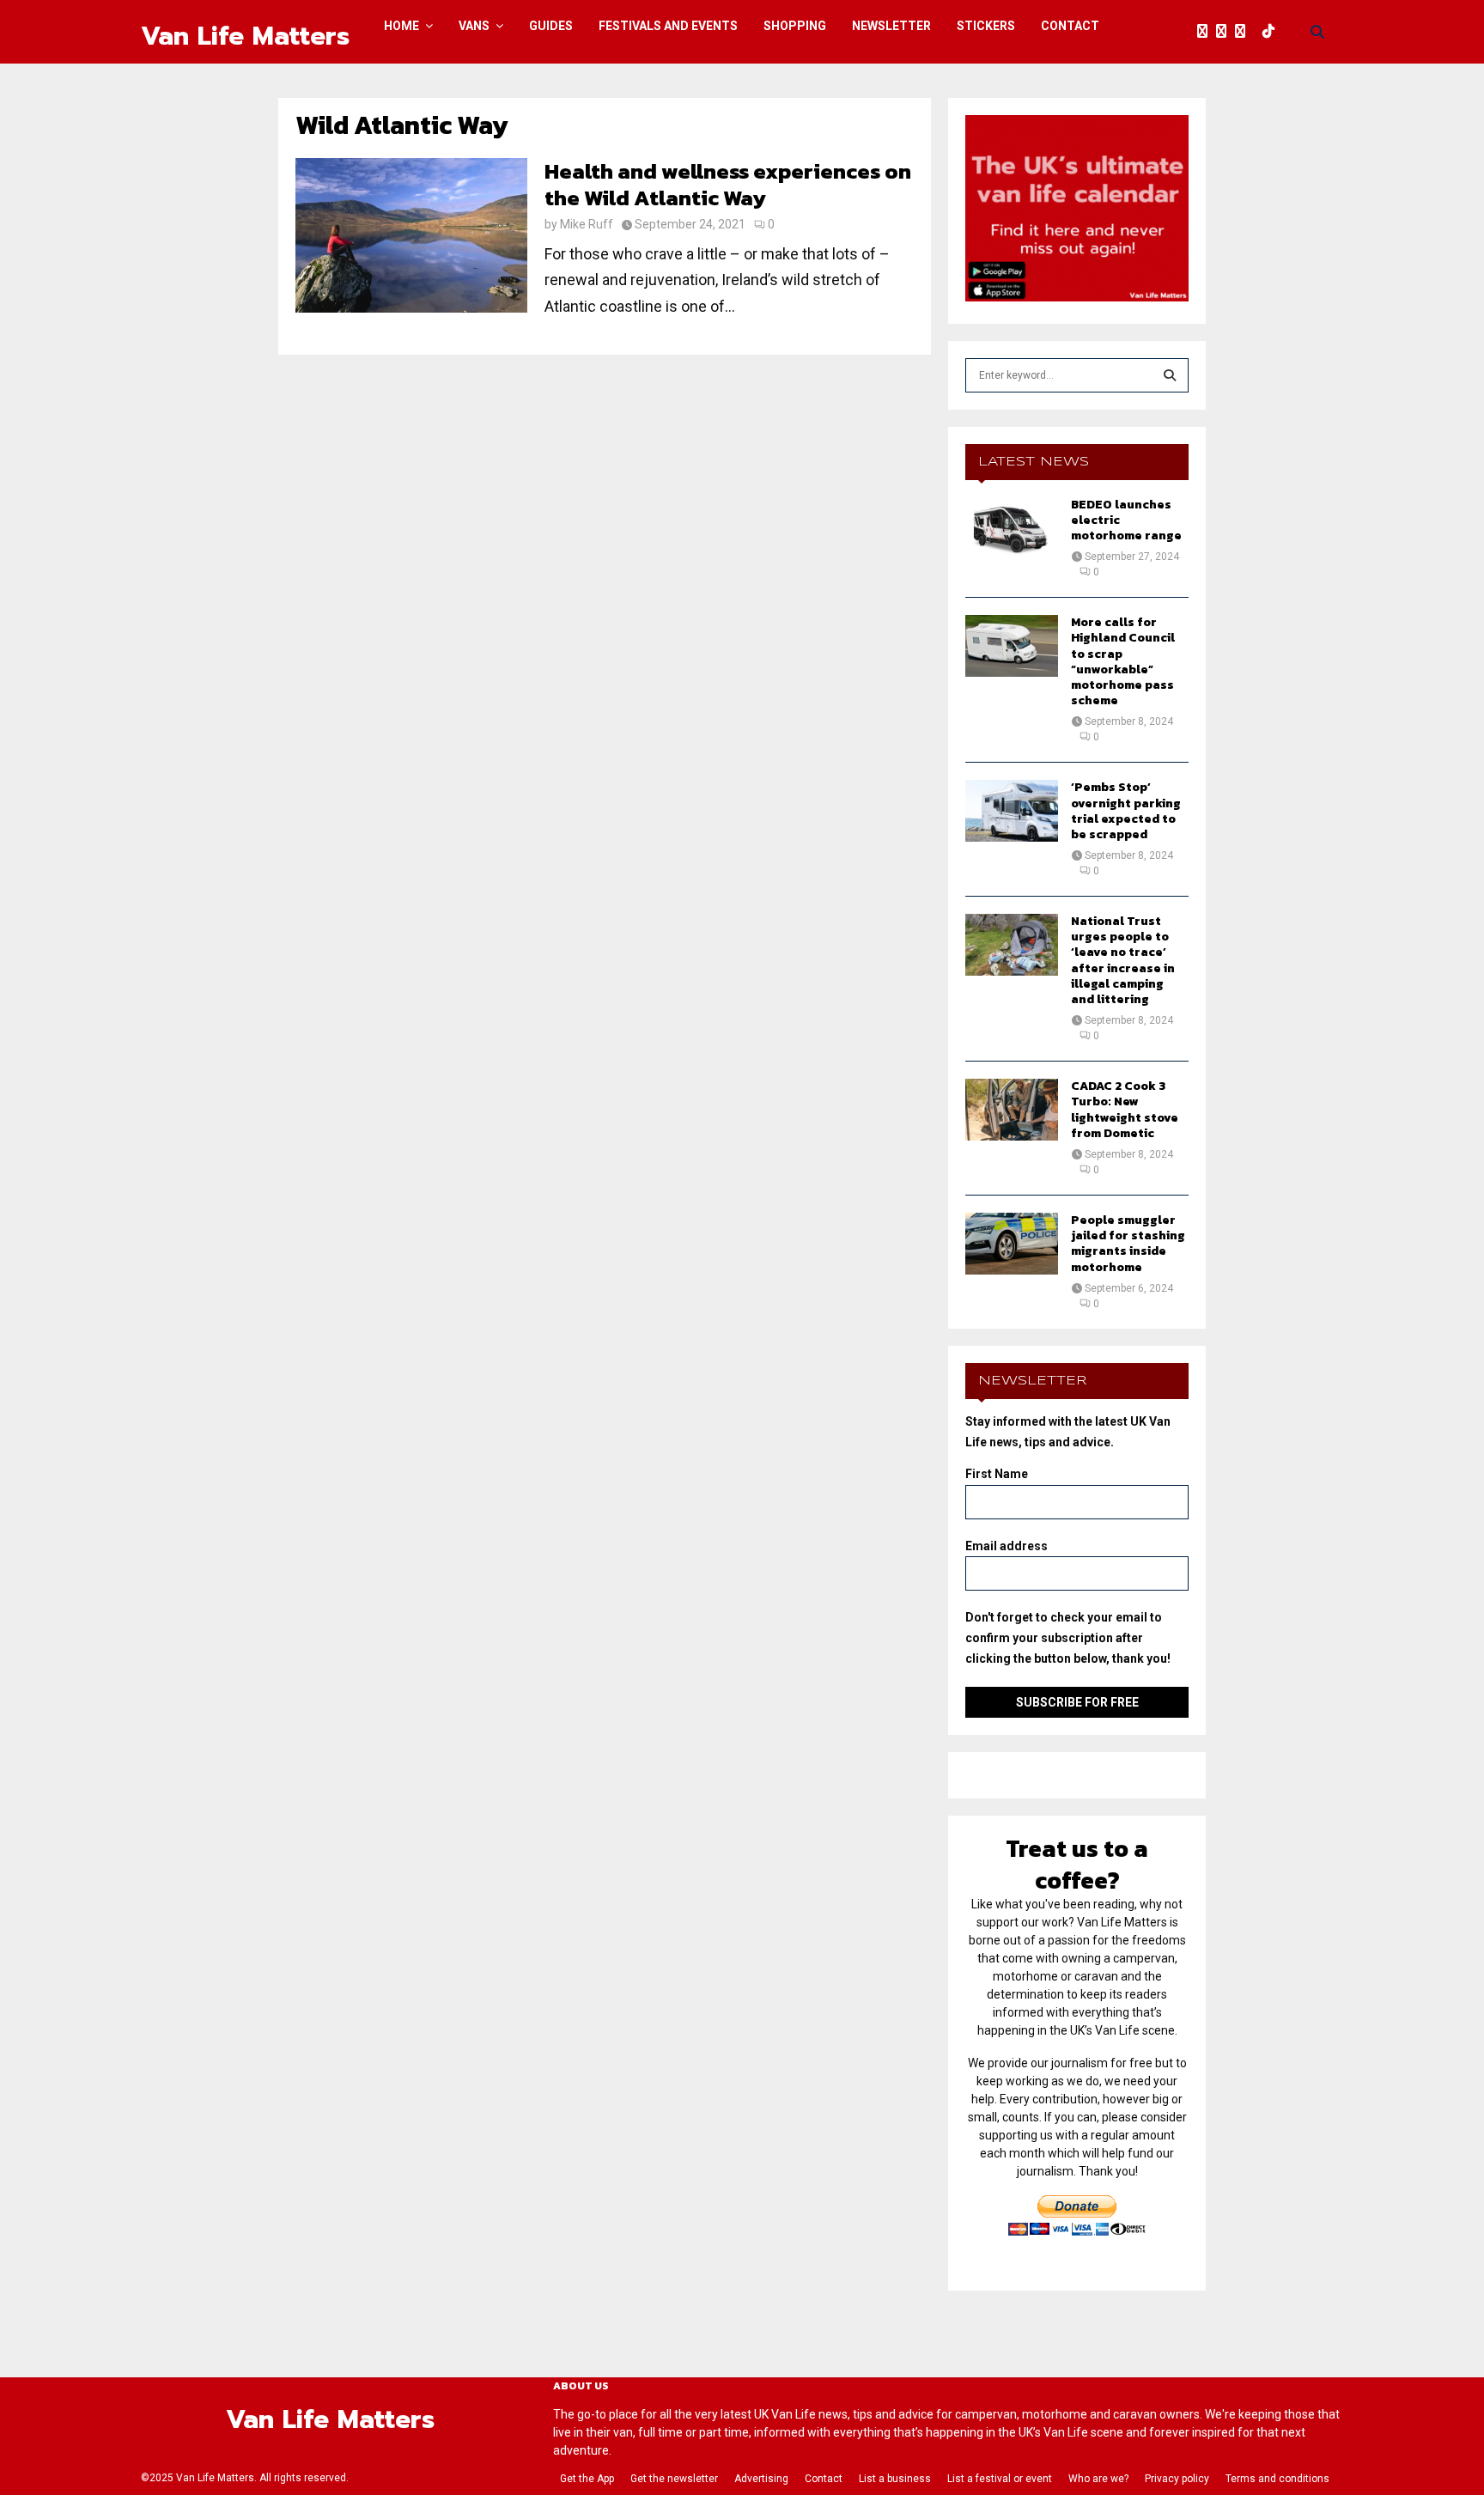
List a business (895, 2479)
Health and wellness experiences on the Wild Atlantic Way (728, 184)
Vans (474, 26)
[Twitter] (1226, 32)
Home (401, 26)
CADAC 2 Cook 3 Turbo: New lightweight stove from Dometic (1125, 1110)
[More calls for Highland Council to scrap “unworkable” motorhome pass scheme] (1012, 646)
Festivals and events (668, 26)
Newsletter (891, 26)
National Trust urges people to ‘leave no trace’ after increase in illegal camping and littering (1123, 960)
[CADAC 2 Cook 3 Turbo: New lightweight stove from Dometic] (1012, 1110)
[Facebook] (1207, 32)
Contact (1070, 26)
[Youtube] (1258, 32)
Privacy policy (1177, 2479)
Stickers (986, 26)
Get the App (587, 2479)
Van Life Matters (245, 36)
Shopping (795, 26)
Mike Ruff (587, 224)
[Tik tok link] (1273, 32)
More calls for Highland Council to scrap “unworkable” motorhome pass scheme (1123, 661)
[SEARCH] (1170, 375)
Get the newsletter (674, 2479)
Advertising (761, 2479)
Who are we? (1098, 2479)
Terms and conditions (1277, 2479)
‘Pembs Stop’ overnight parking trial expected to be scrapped (1126, 811)
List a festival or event (1000, 2479)
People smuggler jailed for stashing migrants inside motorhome (1128, 1244)
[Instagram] (1244, 32)
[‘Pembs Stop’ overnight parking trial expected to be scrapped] (1012, 811)
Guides (551, 26)
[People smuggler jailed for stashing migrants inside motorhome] (1012, 1244)
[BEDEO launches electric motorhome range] (1012, 528)
